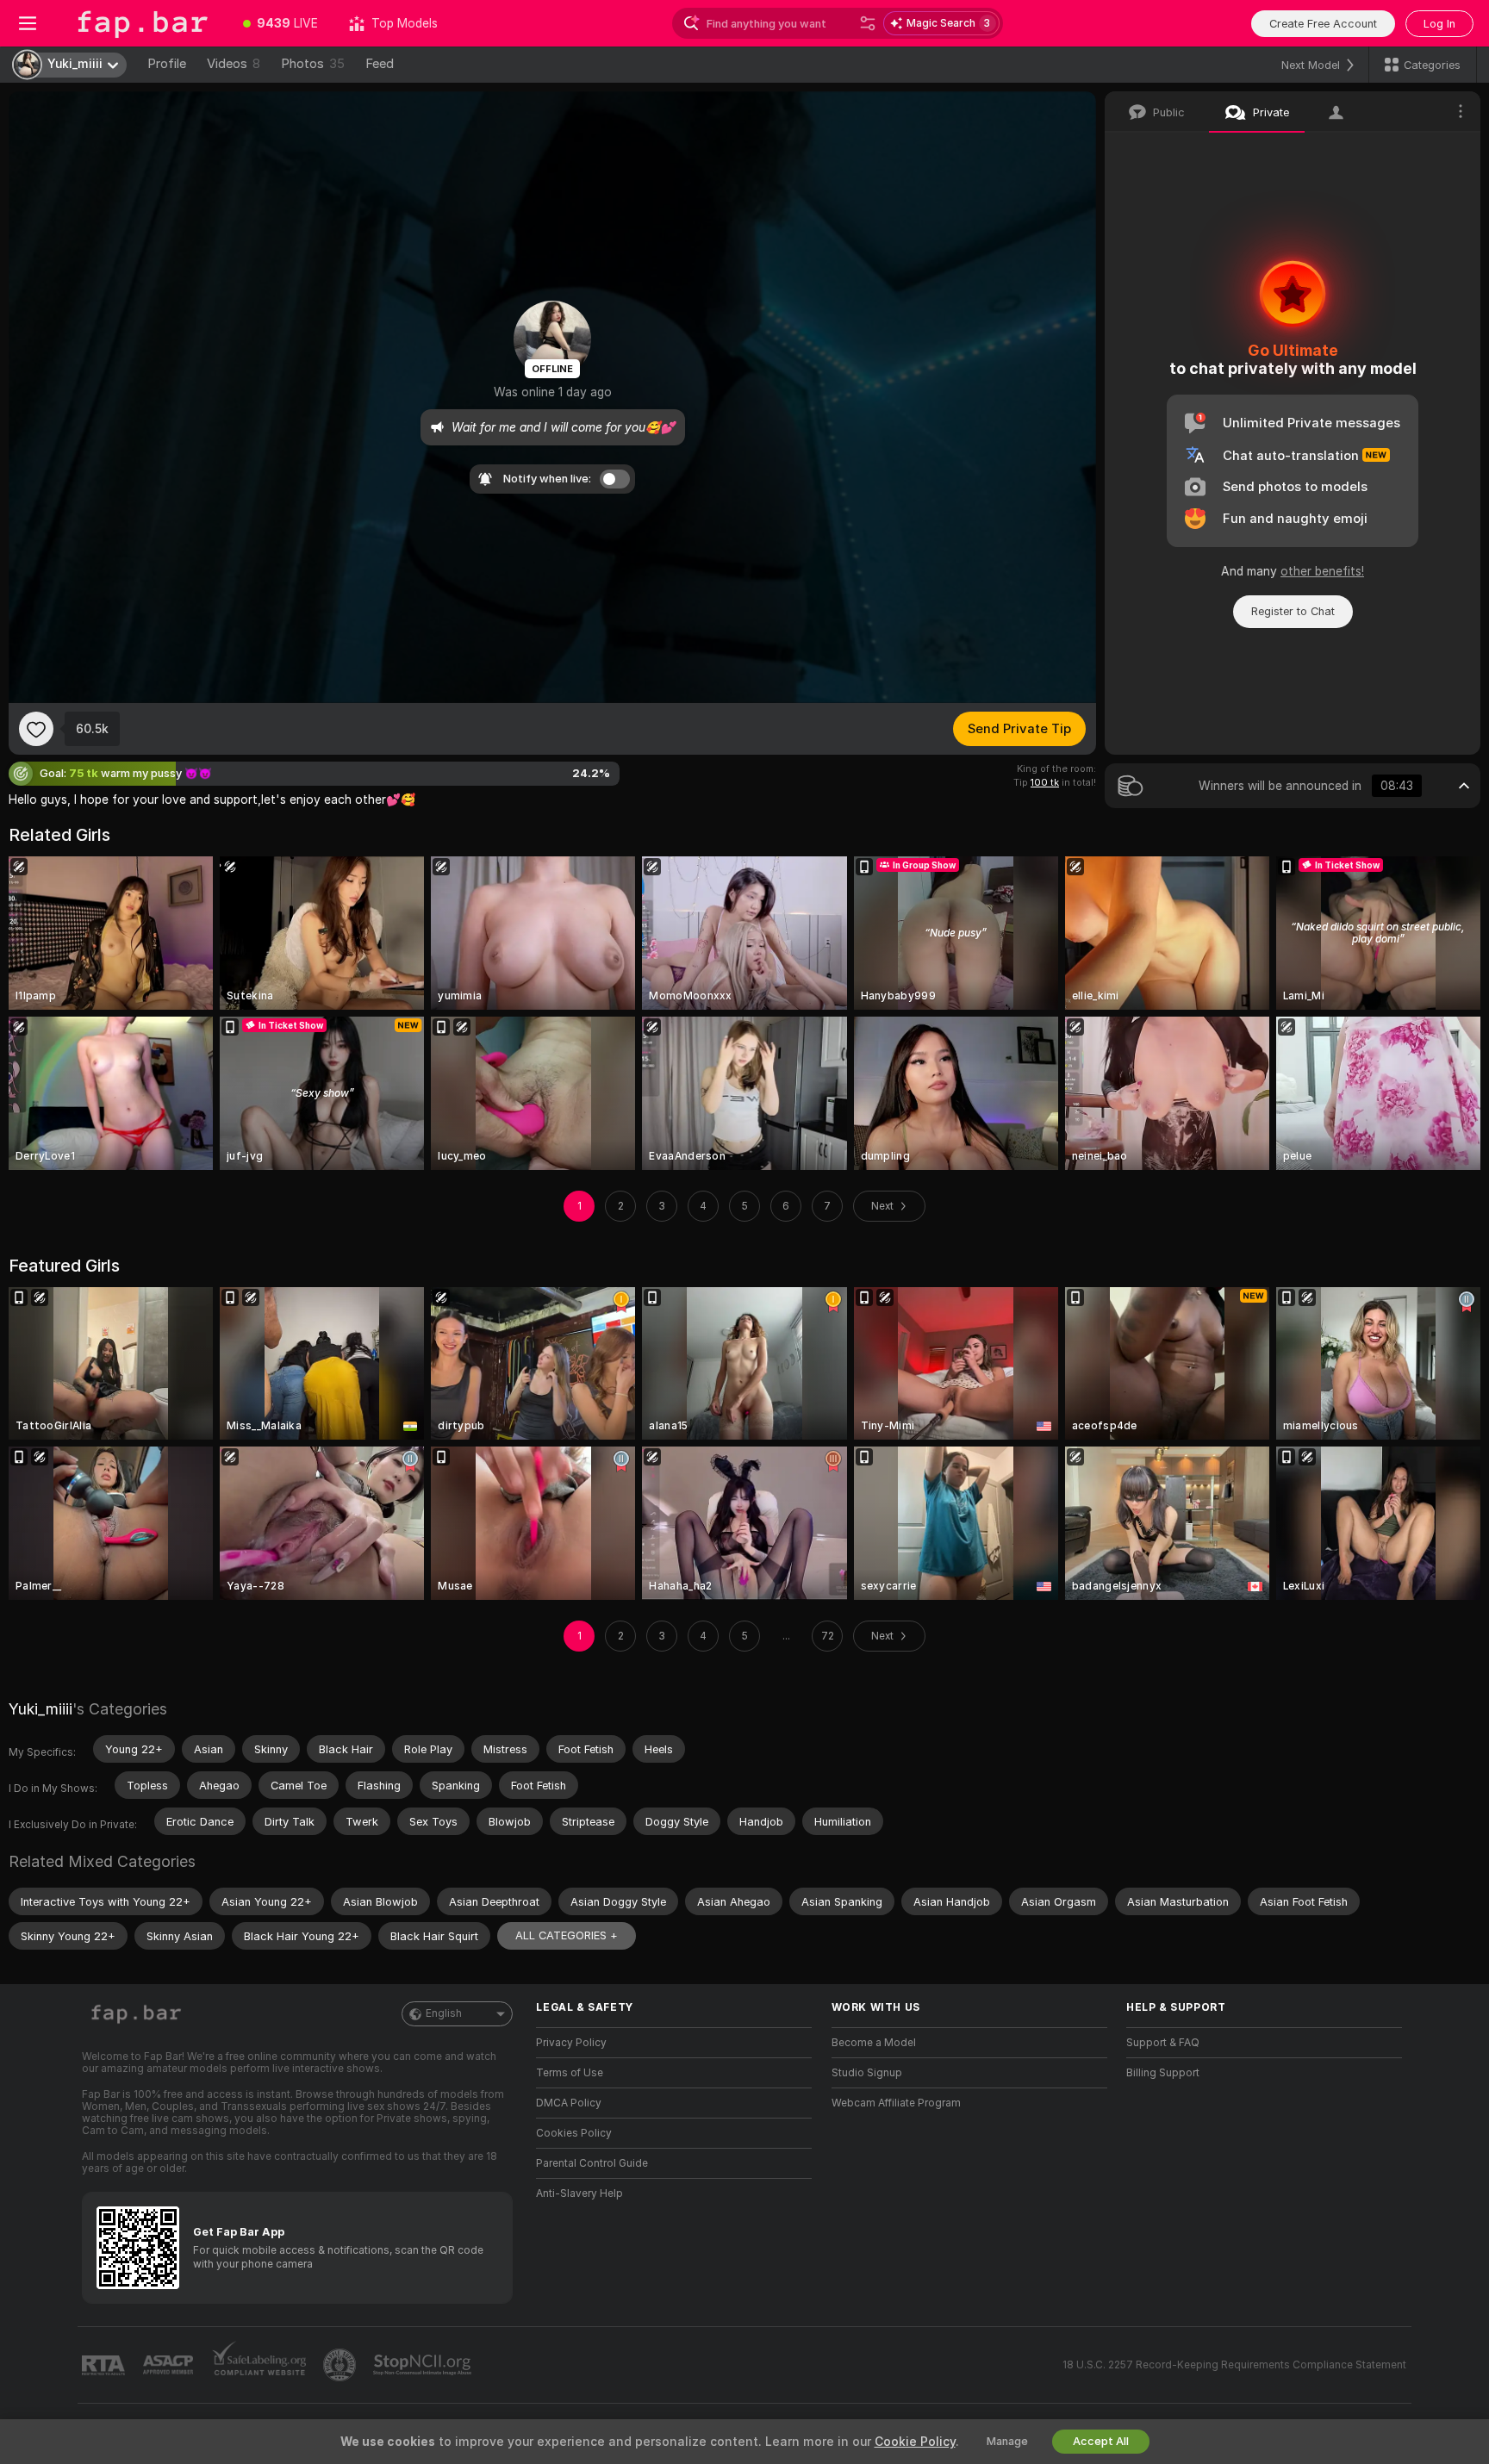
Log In (1439, 24)
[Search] (868, 23)
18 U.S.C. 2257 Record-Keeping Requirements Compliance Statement (1234, 2365)
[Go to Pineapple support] (341, 2365)
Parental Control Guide (592, 2163)
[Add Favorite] (36, 729)
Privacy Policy (571, 2043)
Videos (234, 64)
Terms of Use (570, 2073)
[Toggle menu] (28, 23)
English (444, 2013)
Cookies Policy (574, 2133)
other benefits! (1322, 571)
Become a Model (874, 2043)
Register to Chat (1293, 611)
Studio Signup (867, 2073)
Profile (167, 64)
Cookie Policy (915, 2442)
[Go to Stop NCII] (424, 2365)
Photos (313, 64)
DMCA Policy (569, 2103)
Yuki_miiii (40, 1709)
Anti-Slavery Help (579, 2193)
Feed (380, 64)
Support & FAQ (1163, 2043)
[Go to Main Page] (141, 23)
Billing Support (1163, 2073)
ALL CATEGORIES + (567, 1935)
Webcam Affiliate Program (896, 2103)
